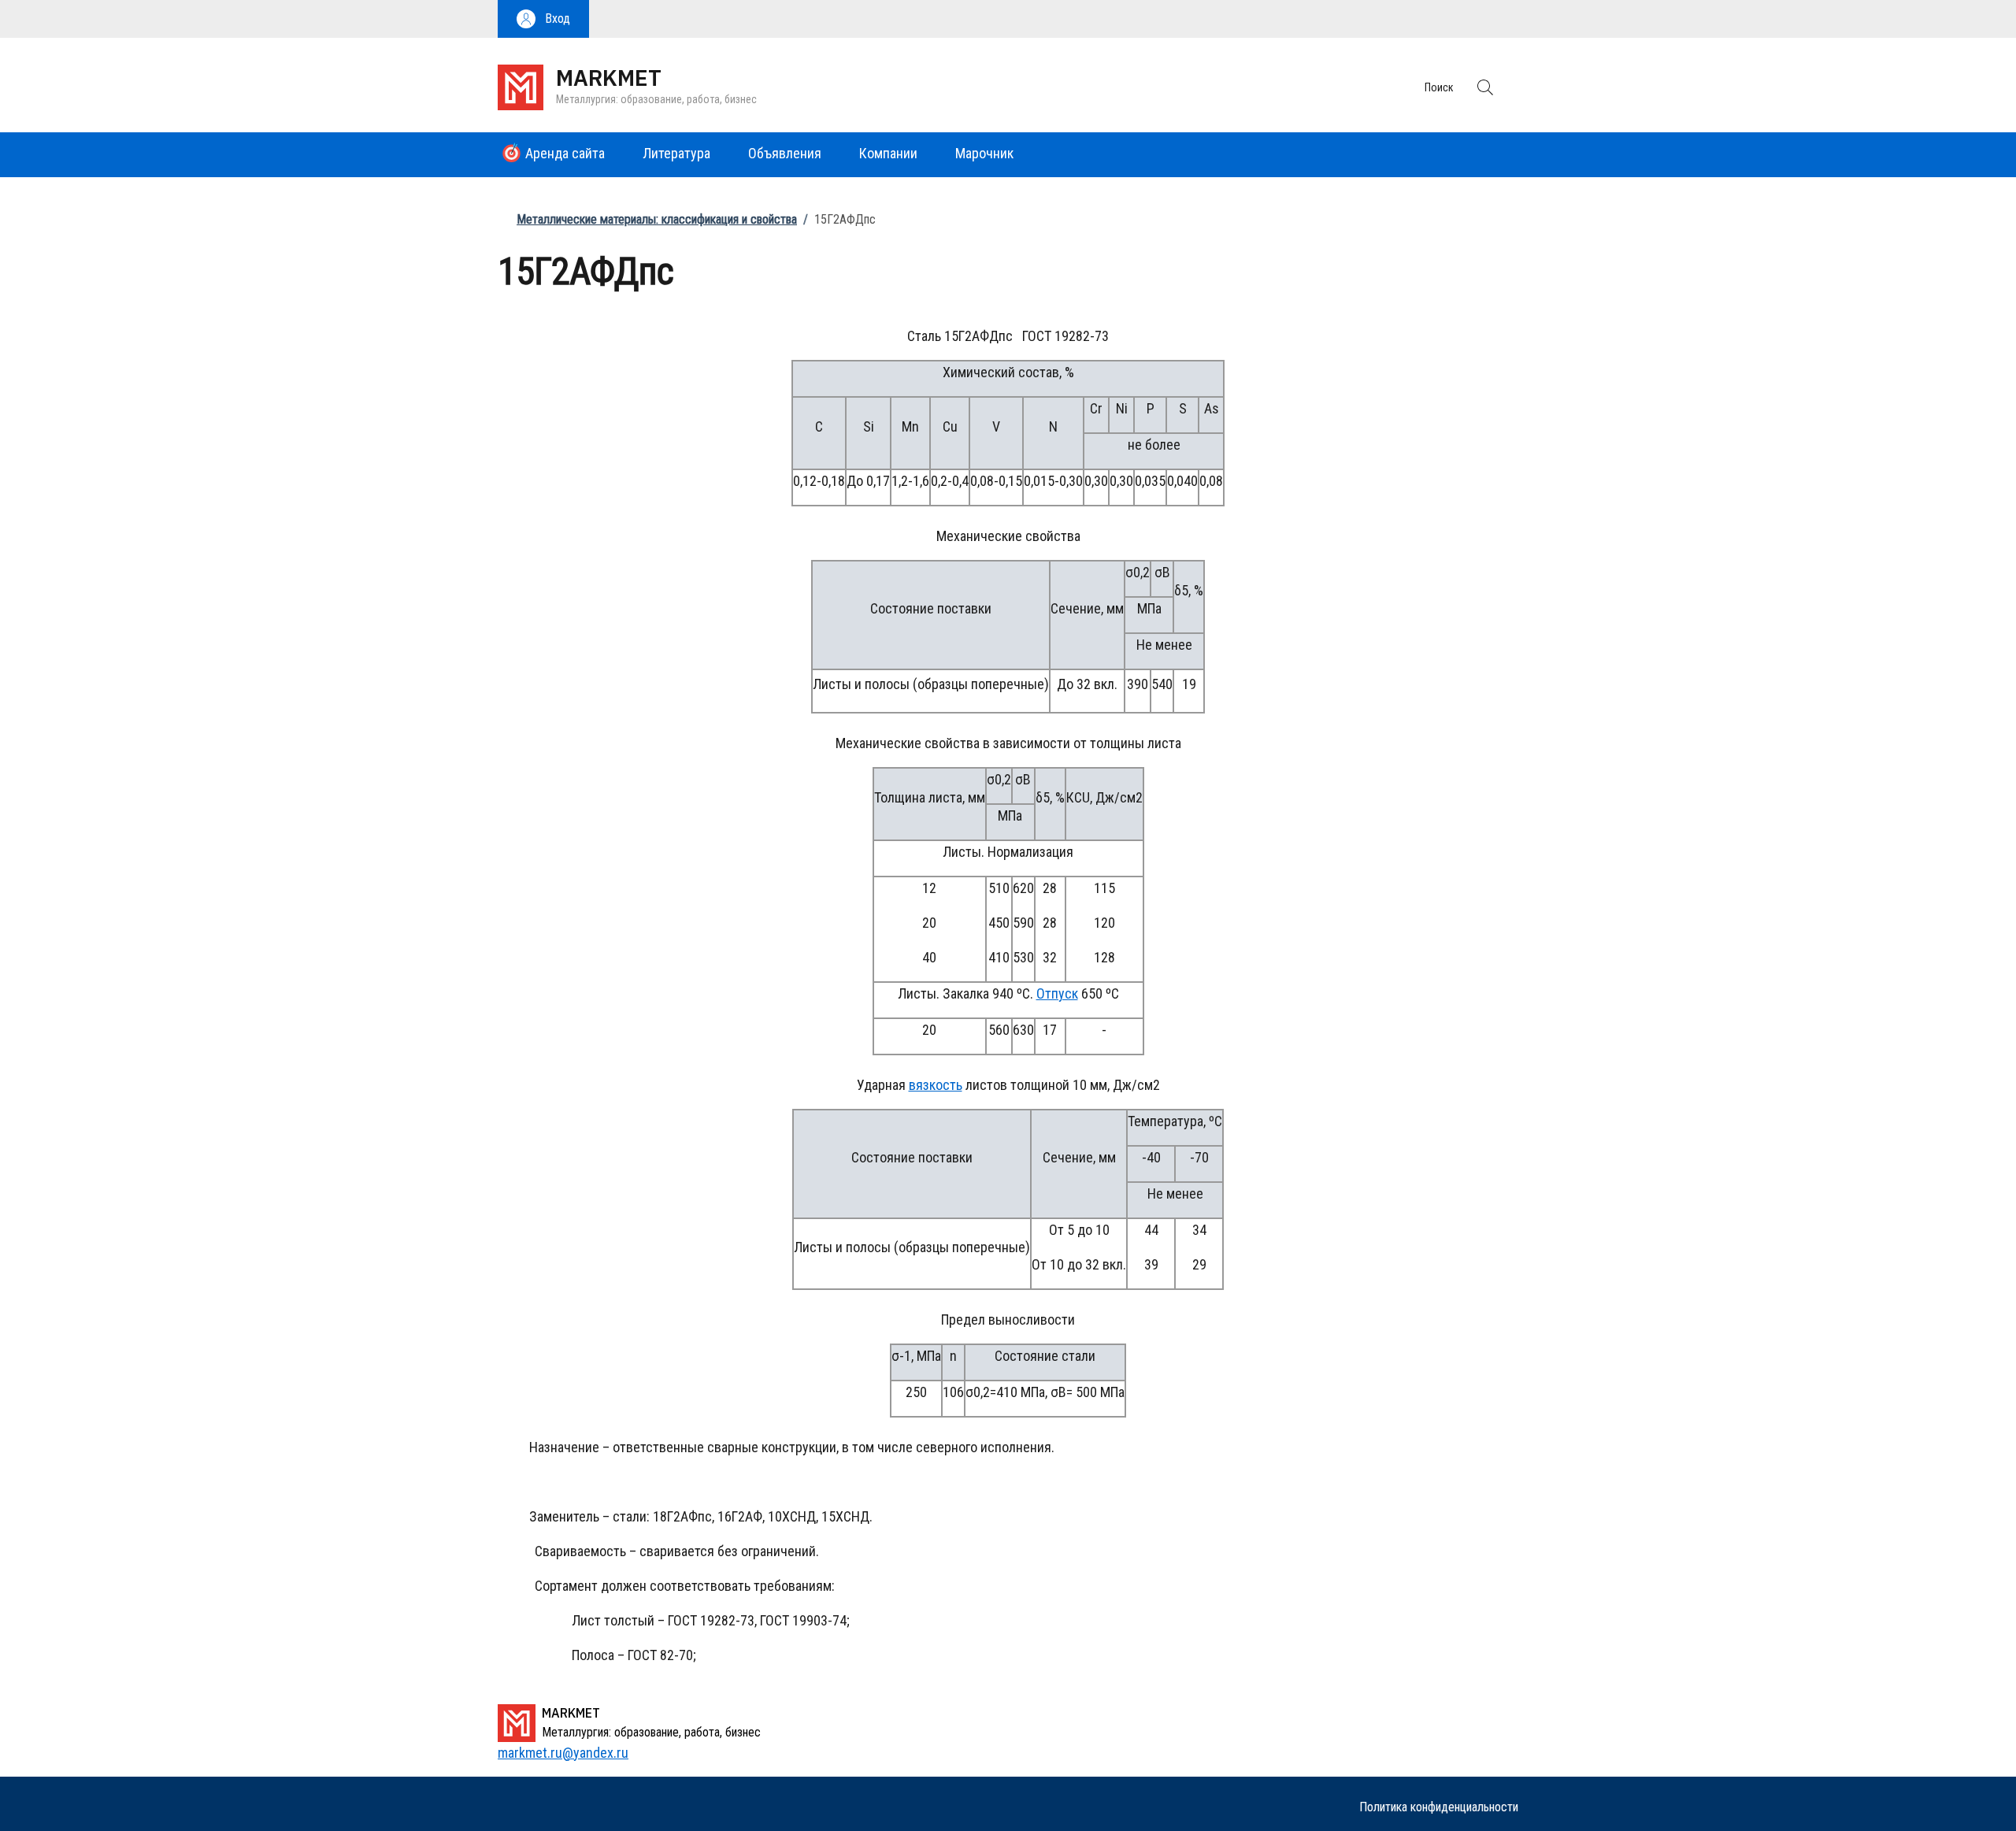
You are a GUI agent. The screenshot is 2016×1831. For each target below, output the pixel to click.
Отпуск (1057, 993)
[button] (543, 19)
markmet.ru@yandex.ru (563, 1753)
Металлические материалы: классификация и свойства (657, 219)
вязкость (936, 1085)
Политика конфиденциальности (1439, 1807)
